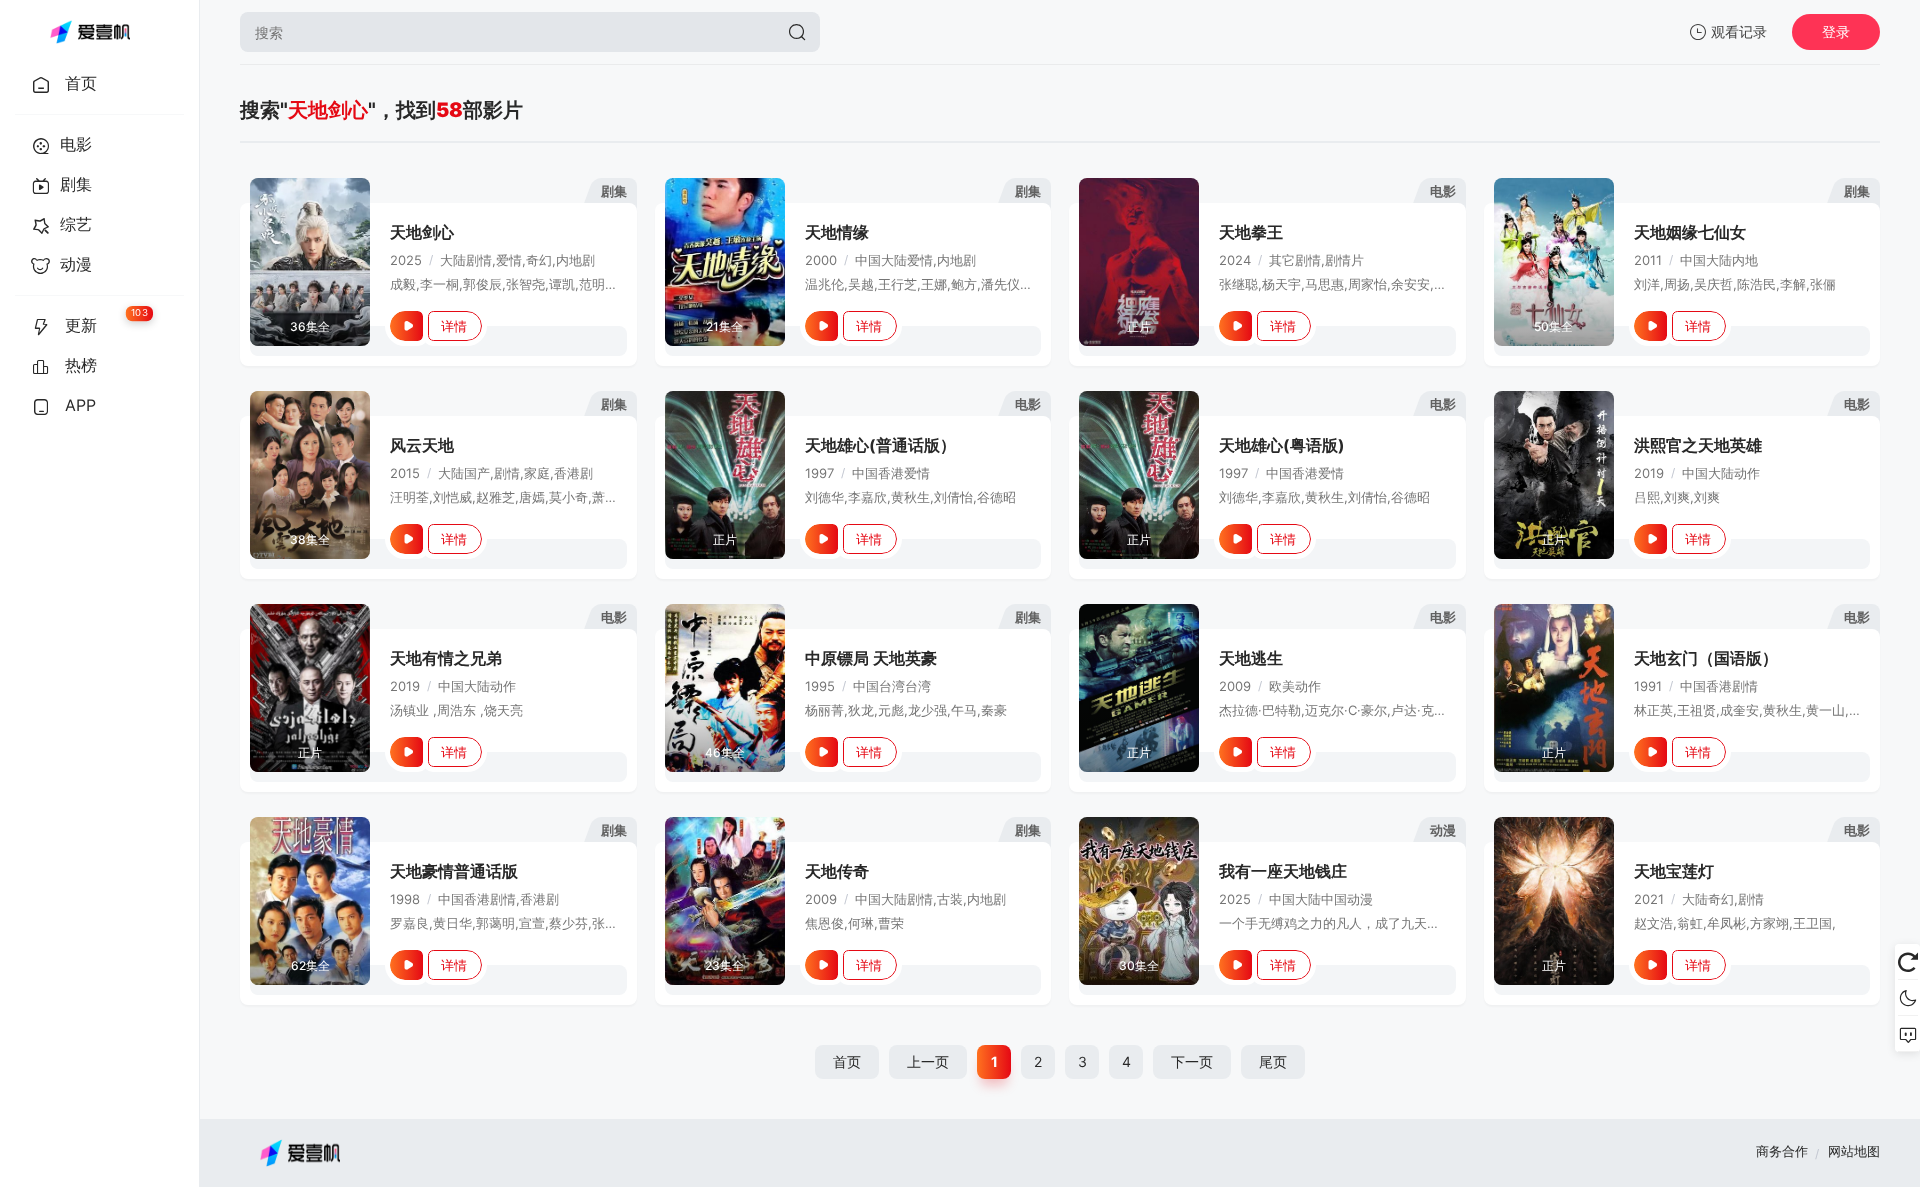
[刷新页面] (1907, 962)
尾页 (1273, 1061)
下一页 (1192, 1061)
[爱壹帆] (90, 32)
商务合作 (1782, 1151)
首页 (847, 1061)
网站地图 (1854, 1151)
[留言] (1907, 1034)
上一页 (928, 1061)
